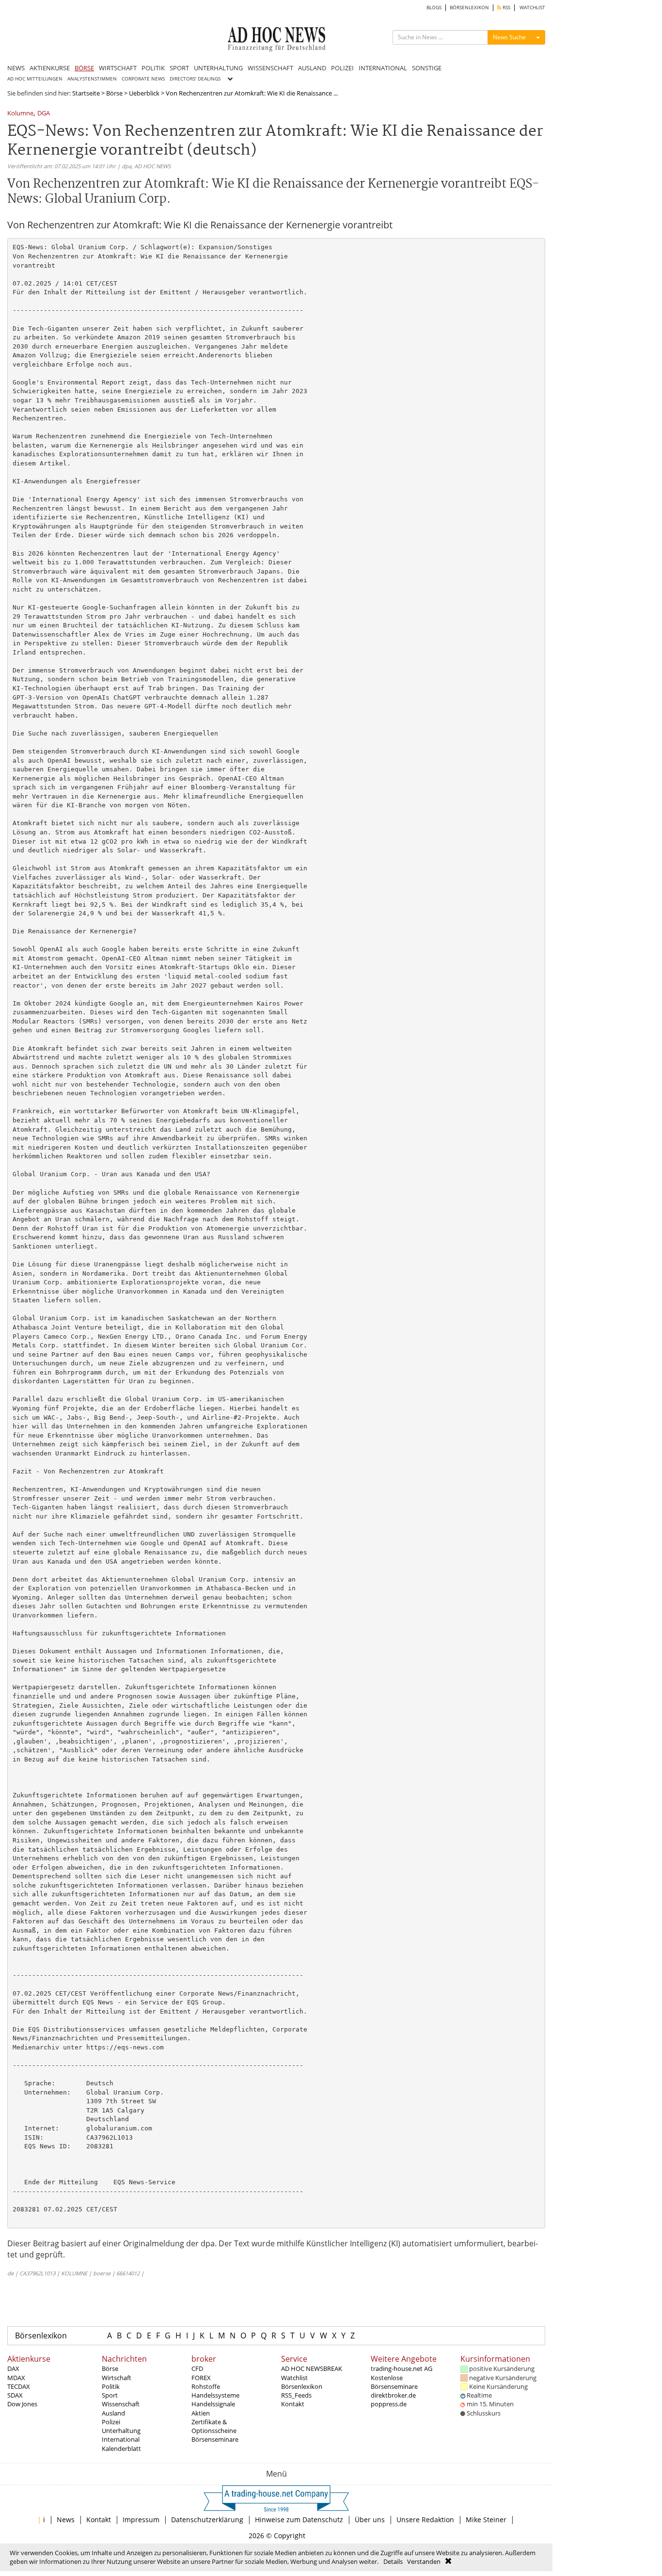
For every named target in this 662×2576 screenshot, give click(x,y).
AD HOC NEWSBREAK (312, 2368)
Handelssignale (213, 2404)
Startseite (86, 93)
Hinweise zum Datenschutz (299, 2520)
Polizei (111, 2422)
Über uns (370, 2520)
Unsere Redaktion (425, 2520)
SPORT (179, 68)
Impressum (141, 2520)
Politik (111, 2386)
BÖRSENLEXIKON (469, 8)
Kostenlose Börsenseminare (394, 2382)
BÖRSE (84, 68)
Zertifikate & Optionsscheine (214, 2426)
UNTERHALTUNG (218, 68)
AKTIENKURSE (50, 68)
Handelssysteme (215, 2395)
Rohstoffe (206, 2386)
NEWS (16, 68)
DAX (13, 2368)
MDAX (16, 2378)
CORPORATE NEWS (143, 79)
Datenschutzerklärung (207, 2520)
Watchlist (294, 2378)
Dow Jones (22, 2404)
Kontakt (293, 2404)
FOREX (201, 2378)
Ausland (113, 2413)
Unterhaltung (121, 2431)
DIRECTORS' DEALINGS (195, 79)
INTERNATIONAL (383, 68)
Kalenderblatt (121, 2448)
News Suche (509, 37)
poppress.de (389, 2404)
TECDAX (19, 2386)
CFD (197, 2368)
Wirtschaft (117, 2378)
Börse (114, 93)
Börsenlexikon (41, 2336)
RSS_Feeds (296, 2395)
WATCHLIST (532, 8)
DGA (44, 114)
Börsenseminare (215, 2439)
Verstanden (424, 2561)
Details (393, 2561)
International (121, 2439)
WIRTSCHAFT (118, 68)
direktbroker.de (393, 2395)
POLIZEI (342, 68)
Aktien (201, 2413)
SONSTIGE (427, 68)
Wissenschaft (121, 2404)
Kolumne (20, 114)
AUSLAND (312, 68)
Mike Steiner (486, 2520)
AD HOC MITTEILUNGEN (35, 79)
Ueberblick (144, 93)
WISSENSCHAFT (270, 68)
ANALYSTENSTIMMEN (92, 79)
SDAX (15, 2395)
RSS (506, 8)
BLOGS (434, 8)
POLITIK (153, 68)
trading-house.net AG (402, 2368)
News (66, 2520)
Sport (110, 2395)
